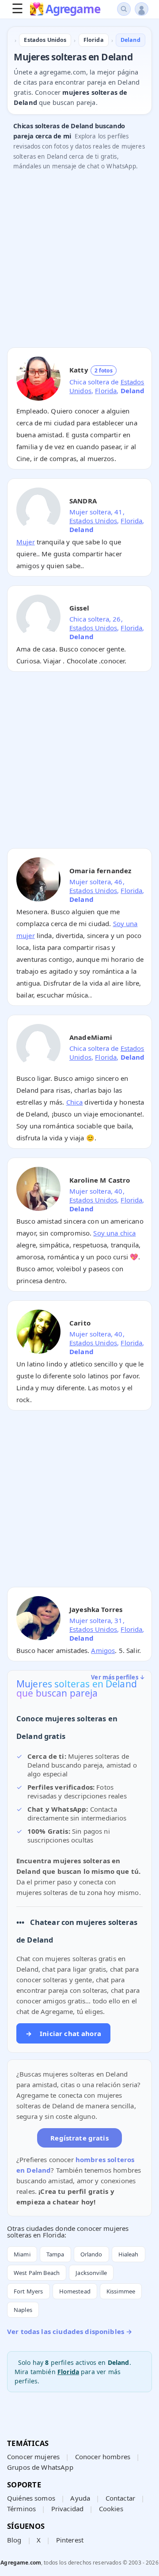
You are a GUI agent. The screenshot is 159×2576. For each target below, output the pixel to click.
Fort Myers (28, 2291)
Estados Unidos (93, 521)
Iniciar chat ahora (63, 2033)
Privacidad (68, 2509)
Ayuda (80, 2498)
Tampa (55, 2254)
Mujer (26, 542)
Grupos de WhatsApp (40, 2467)
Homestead (75, 2291)
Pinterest (70, 2540)
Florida (106, 391)
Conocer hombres (103, 2457)
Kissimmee (121, 2291)
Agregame (73, 10)
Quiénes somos (31, 2498)
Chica (75, 1102)
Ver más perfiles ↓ (118, 1677)
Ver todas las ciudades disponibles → (70, 2331)
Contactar (120, 2498)
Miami (22, 2254)
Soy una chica (114, 1233)
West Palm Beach (37, 2273)
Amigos (103, 1650)
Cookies (111, 2509)
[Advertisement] (79, 261)
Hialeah (129, 2254)
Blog (14, 2540)
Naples (23, 2310)
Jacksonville (91, 2273)
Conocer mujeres (33, 2457)
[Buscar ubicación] (124, 9)
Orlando (91, 2254)
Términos (21, 2509)
